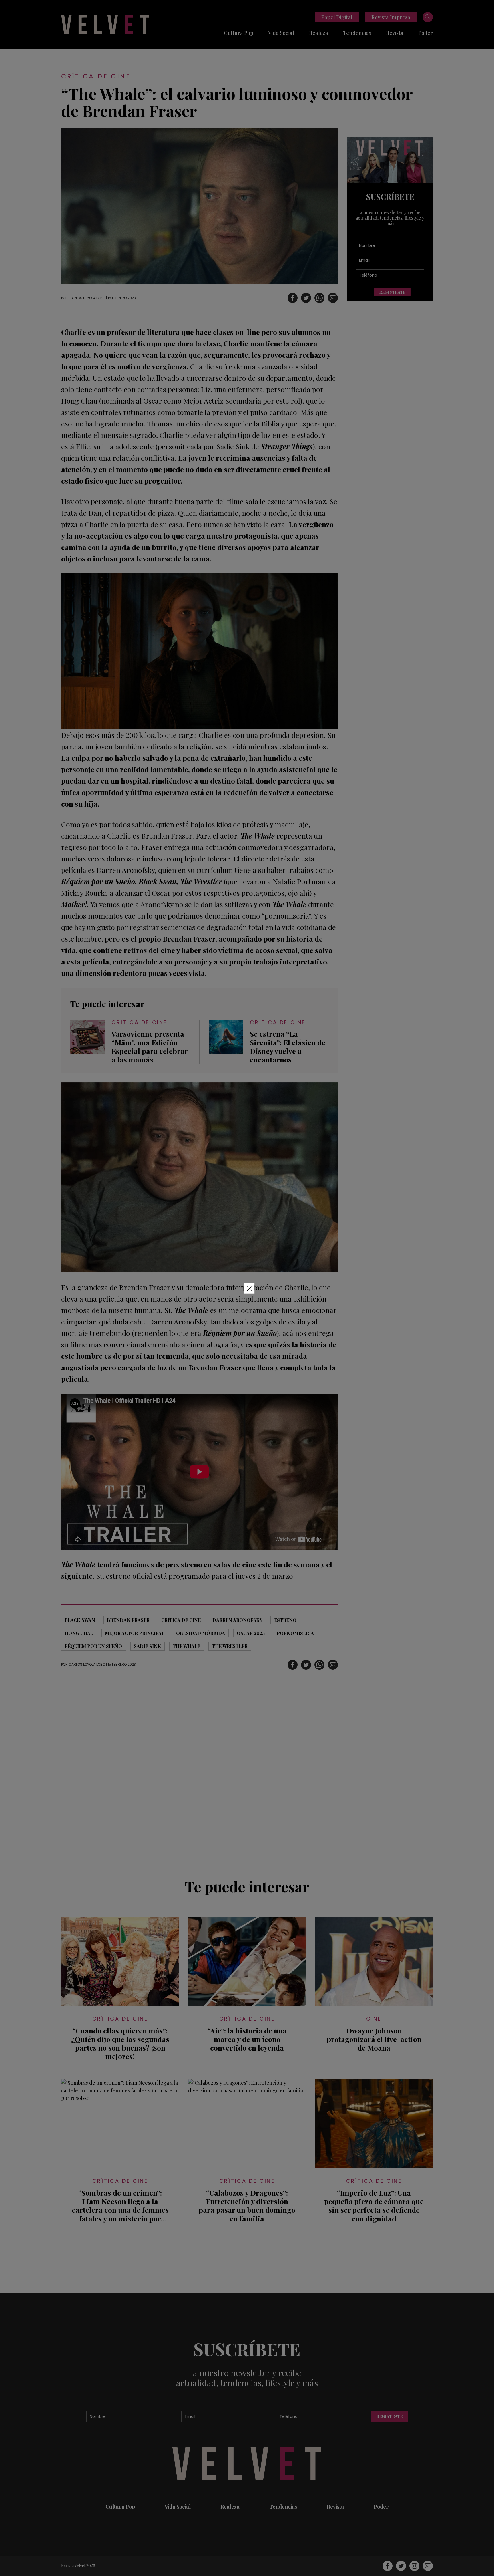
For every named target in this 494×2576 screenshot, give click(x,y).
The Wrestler (230, 1646)
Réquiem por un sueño (93, 1646)
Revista (395, 33)
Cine (374, 2019)
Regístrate (392, 292)
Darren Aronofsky (237, 1620)
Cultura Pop (239, 33)
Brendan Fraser (128, 1620)
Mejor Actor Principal (135, 1633)
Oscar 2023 (251, 1633)
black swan (80, 1620)
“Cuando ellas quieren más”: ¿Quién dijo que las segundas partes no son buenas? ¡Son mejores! (120, 2043)
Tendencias (357, 33)
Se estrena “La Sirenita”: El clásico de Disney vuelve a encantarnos (288, 1047)
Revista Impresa (391, 17)
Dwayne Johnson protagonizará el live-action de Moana (374, 2039)
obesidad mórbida (201, 1633)
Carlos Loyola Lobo (87, 298)
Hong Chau (79, 1633)
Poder (426, 33)
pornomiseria (295, 1633)
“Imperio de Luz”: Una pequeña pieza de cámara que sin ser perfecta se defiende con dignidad (374, 2206)
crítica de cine (181, 1620)
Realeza (319, 33)
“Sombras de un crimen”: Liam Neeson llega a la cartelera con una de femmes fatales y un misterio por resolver (120, 2206)
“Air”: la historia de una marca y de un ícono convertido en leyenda (247, 2039)
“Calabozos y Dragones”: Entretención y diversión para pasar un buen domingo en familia (247, 2206)
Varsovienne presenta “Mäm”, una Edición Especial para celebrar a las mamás (150, 1047)
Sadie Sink (147, 1646)
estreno (285, 1620)
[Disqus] (200, 1782)
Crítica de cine (96, 76)
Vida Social (281, 33)
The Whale (186, 1646)
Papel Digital (337, 17)
